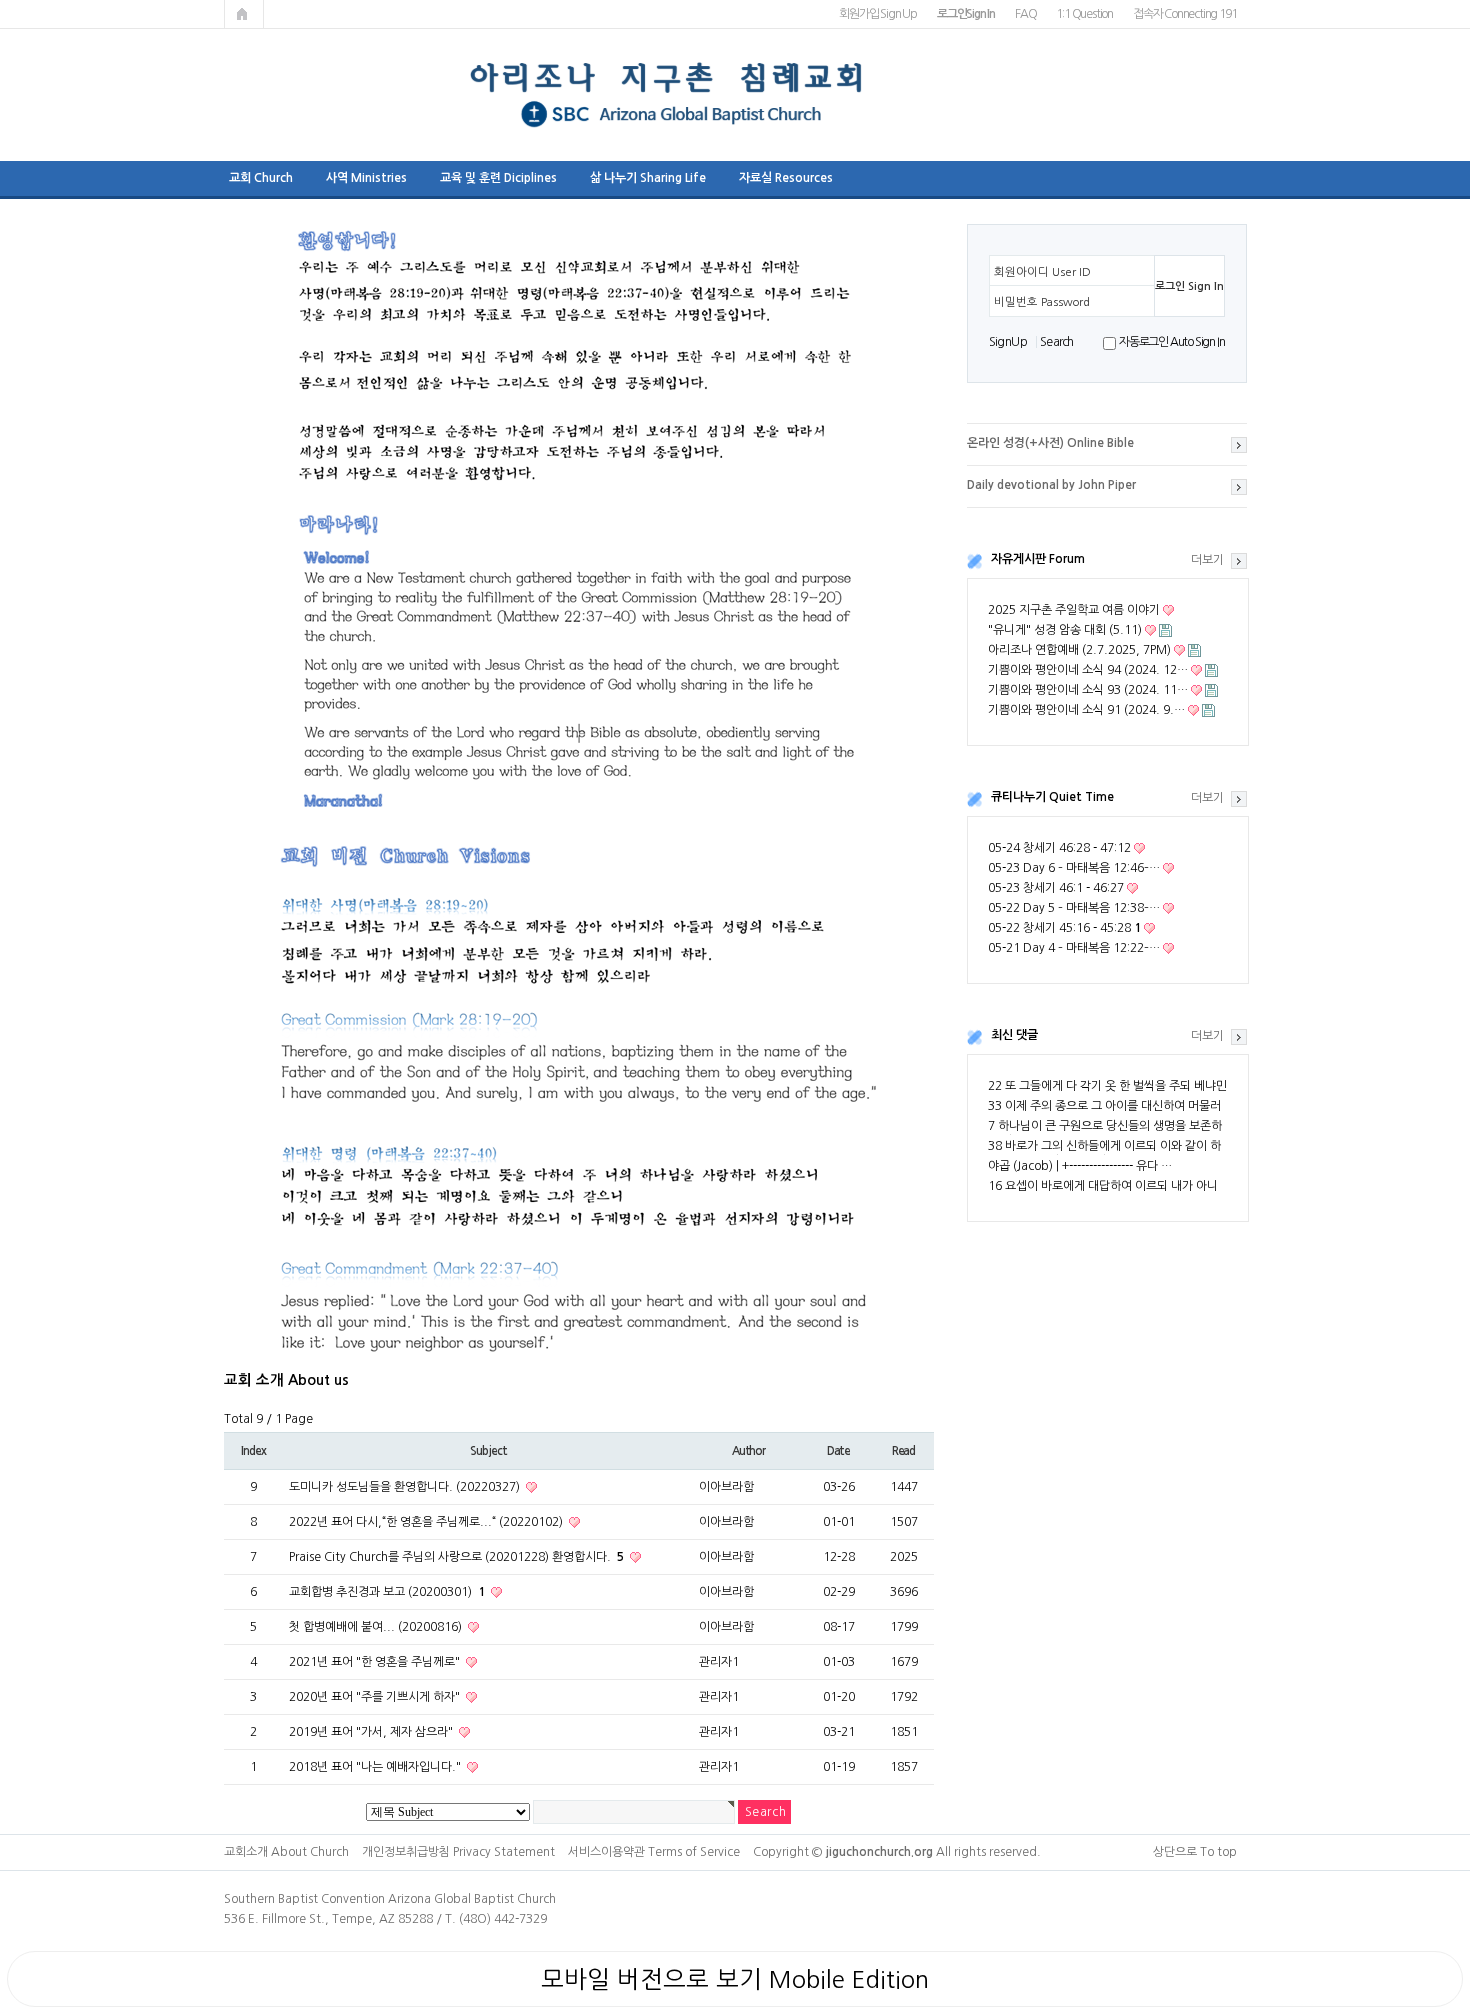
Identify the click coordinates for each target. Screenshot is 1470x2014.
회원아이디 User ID (1042, 272)
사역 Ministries (366, 178)
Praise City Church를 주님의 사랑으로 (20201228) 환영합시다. (456, 1557)
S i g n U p (1007, 342)
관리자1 (719, 1662)
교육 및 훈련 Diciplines (498, 178)
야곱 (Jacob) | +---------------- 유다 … (1080, 1166)
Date (838, 1451)
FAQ (1025, 14)
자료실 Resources (786, 178)
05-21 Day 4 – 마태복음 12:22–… (1074, 948)
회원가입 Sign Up (878, 14)
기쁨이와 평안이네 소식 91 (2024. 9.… (1086, 710)
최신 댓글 (1014, 1035)
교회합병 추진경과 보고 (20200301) (387, 1592)
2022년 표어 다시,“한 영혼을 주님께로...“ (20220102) (427, 1522)
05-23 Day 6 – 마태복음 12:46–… (1074, 868)
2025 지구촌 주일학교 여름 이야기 (1074, 610)
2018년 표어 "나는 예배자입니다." (376, 1767)
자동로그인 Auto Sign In (1171, 342)
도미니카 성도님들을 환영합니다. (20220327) (406, 1487)
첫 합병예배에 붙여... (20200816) (377, 1627)
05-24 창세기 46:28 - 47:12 (1059, 848)
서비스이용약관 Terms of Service (654, 1852)
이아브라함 (726, 1487)
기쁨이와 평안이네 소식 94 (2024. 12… (1088, 670)
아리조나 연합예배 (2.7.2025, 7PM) (1079, 650)
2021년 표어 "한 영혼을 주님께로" (376, 1662)
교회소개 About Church (286, 1852)
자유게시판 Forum (1038, 559)
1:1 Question (1084, 14)
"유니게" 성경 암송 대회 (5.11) (1065, 630)
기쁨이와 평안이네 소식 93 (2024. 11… (1088, 690)
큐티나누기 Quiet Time (1052, 797)
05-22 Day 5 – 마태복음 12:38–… (1074, 908)
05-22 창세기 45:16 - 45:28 (1064, 928)
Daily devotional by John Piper (1051, 485)
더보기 (1207, 560)
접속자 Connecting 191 (1184, 14)
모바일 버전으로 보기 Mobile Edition (735, 1979)
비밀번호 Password (1042, 302)
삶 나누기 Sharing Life (648, 178)
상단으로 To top (1195, 1852)
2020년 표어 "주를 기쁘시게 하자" (376, 1697)
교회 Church (261, 178)
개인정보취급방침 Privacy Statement (458, 1852)
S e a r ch (1056, 342)
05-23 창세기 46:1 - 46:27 (1056, 888)
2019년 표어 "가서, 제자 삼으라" (372, 1732)
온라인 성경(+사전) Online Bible (1050, 443)
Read (903, 1451)
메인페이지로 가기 (244, 14)
